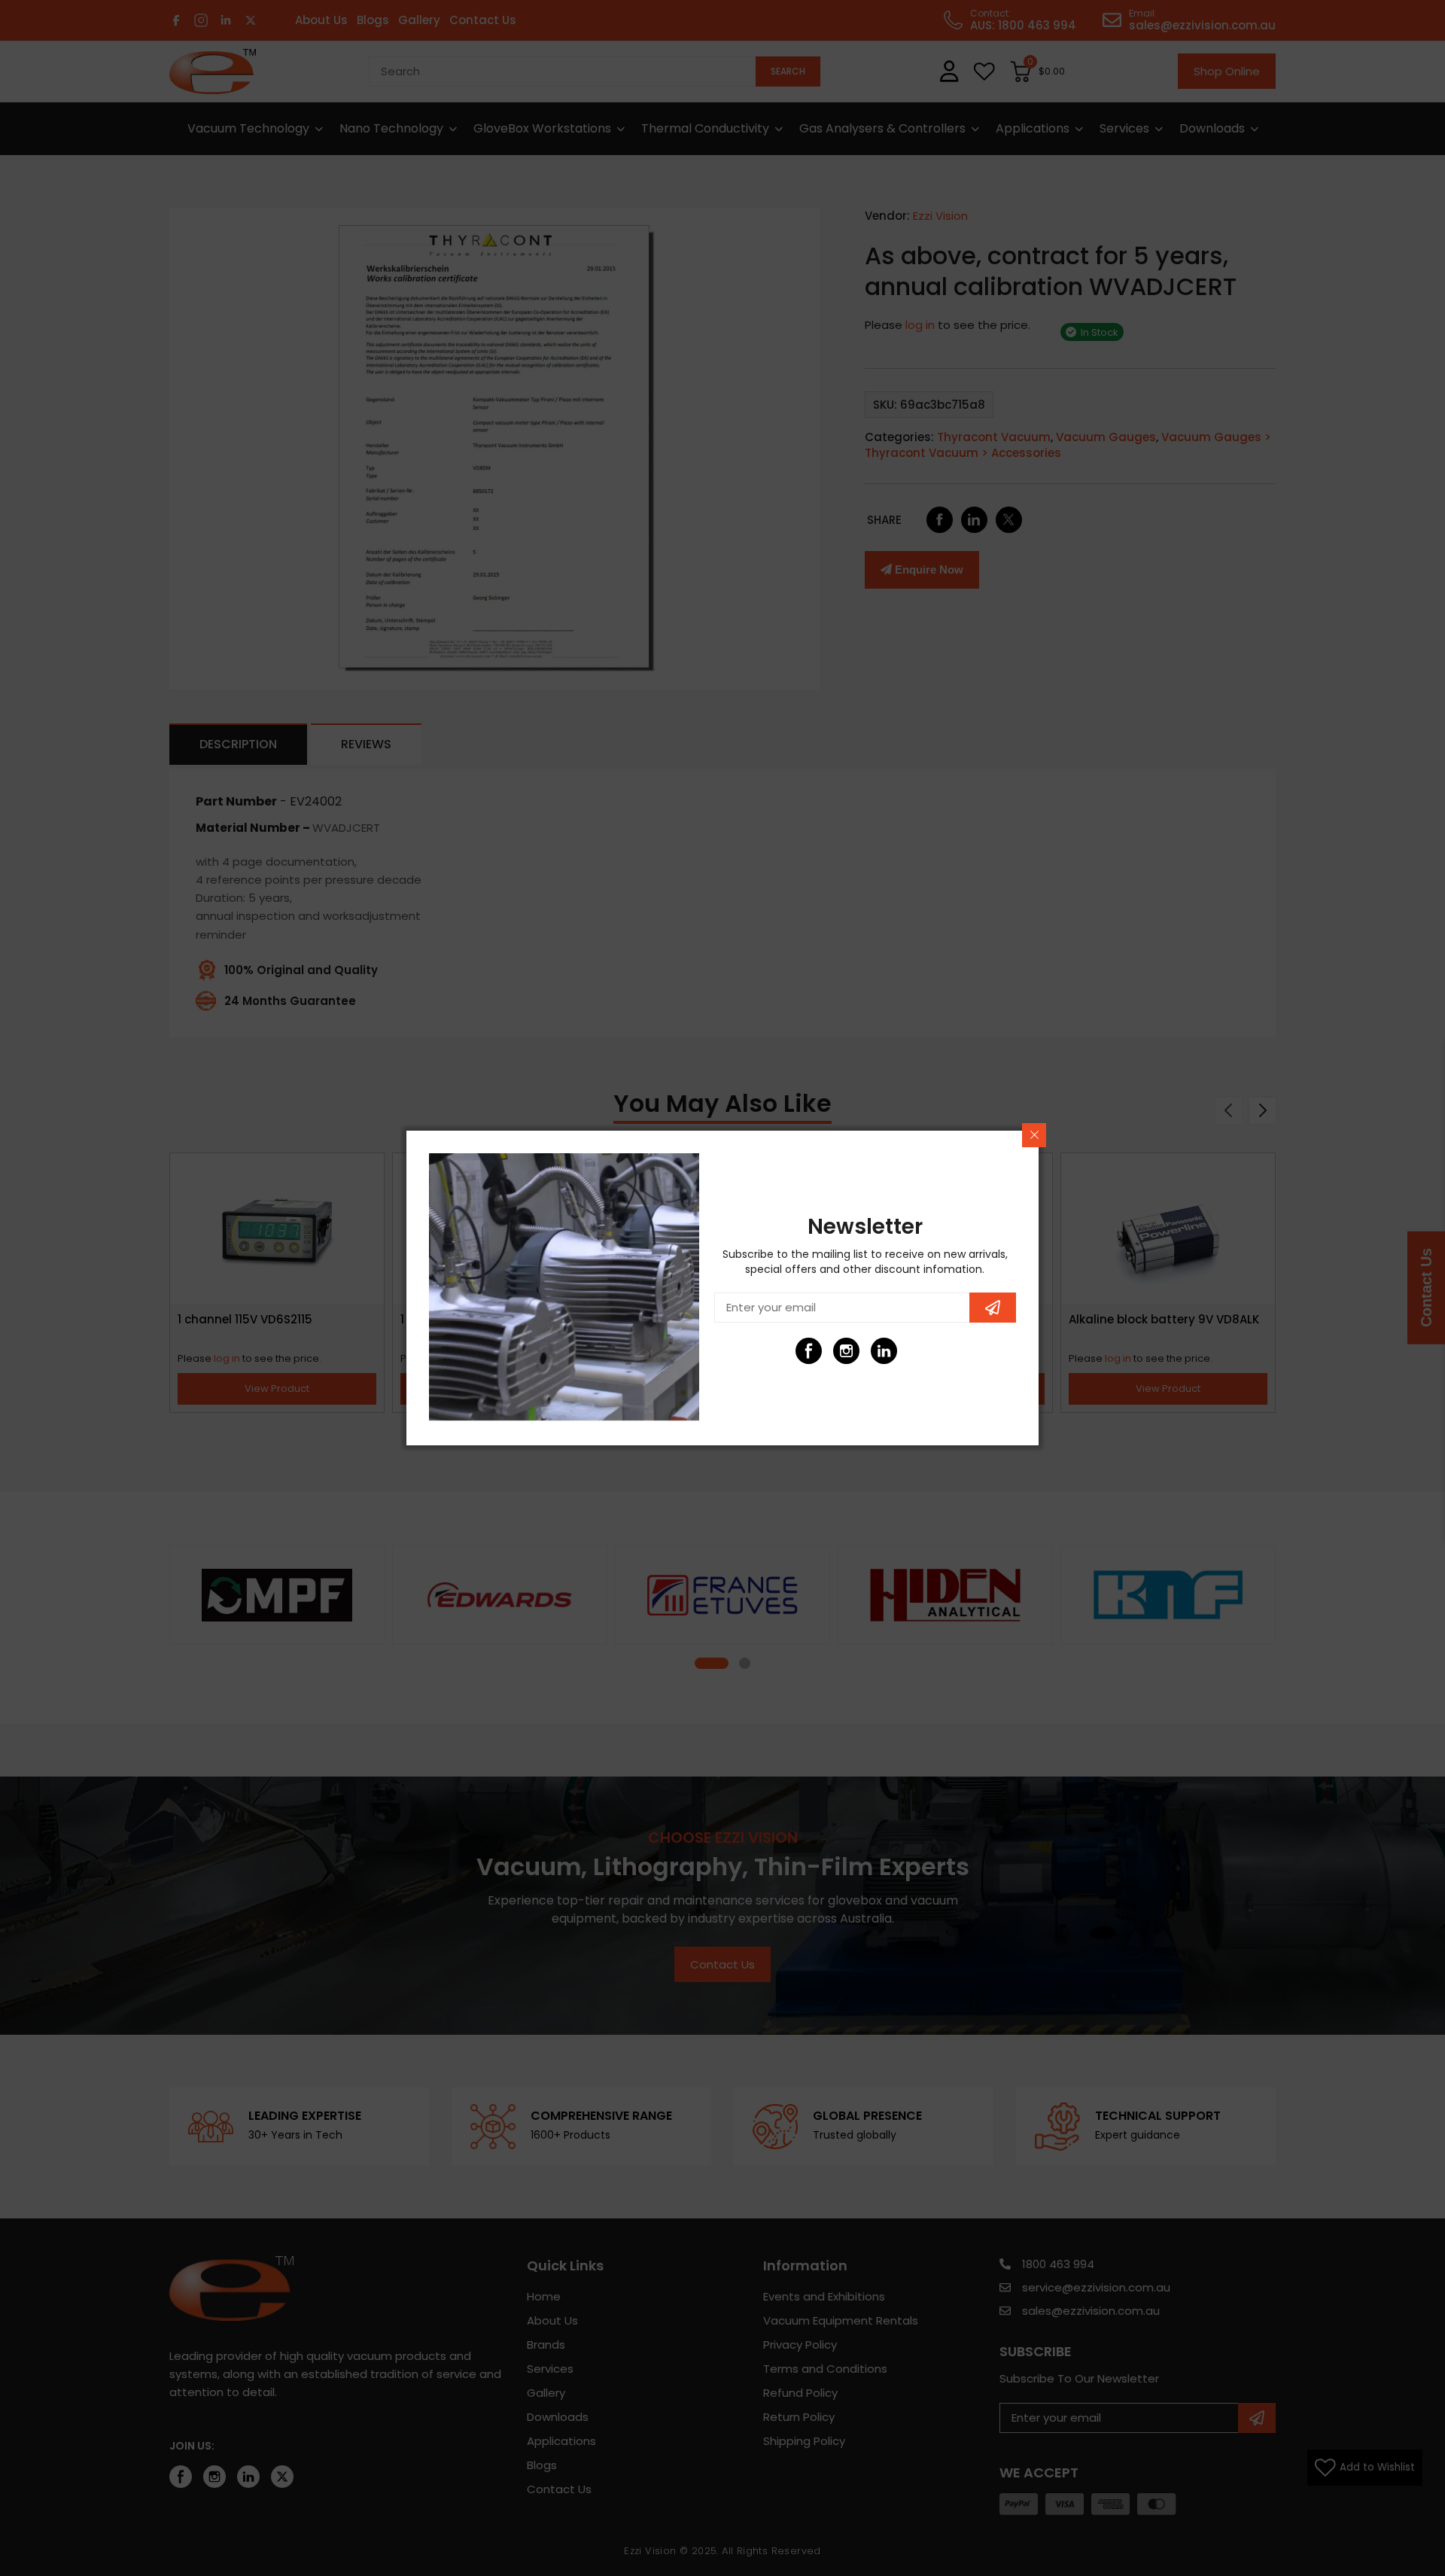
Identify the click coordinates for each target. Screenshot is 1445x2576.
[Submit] (993, 1308)
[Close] (1034, 1135)
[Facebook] (809, 1351)
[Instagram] (846, 1351)
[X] (922, 1351)
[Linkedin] (884, 1351)
